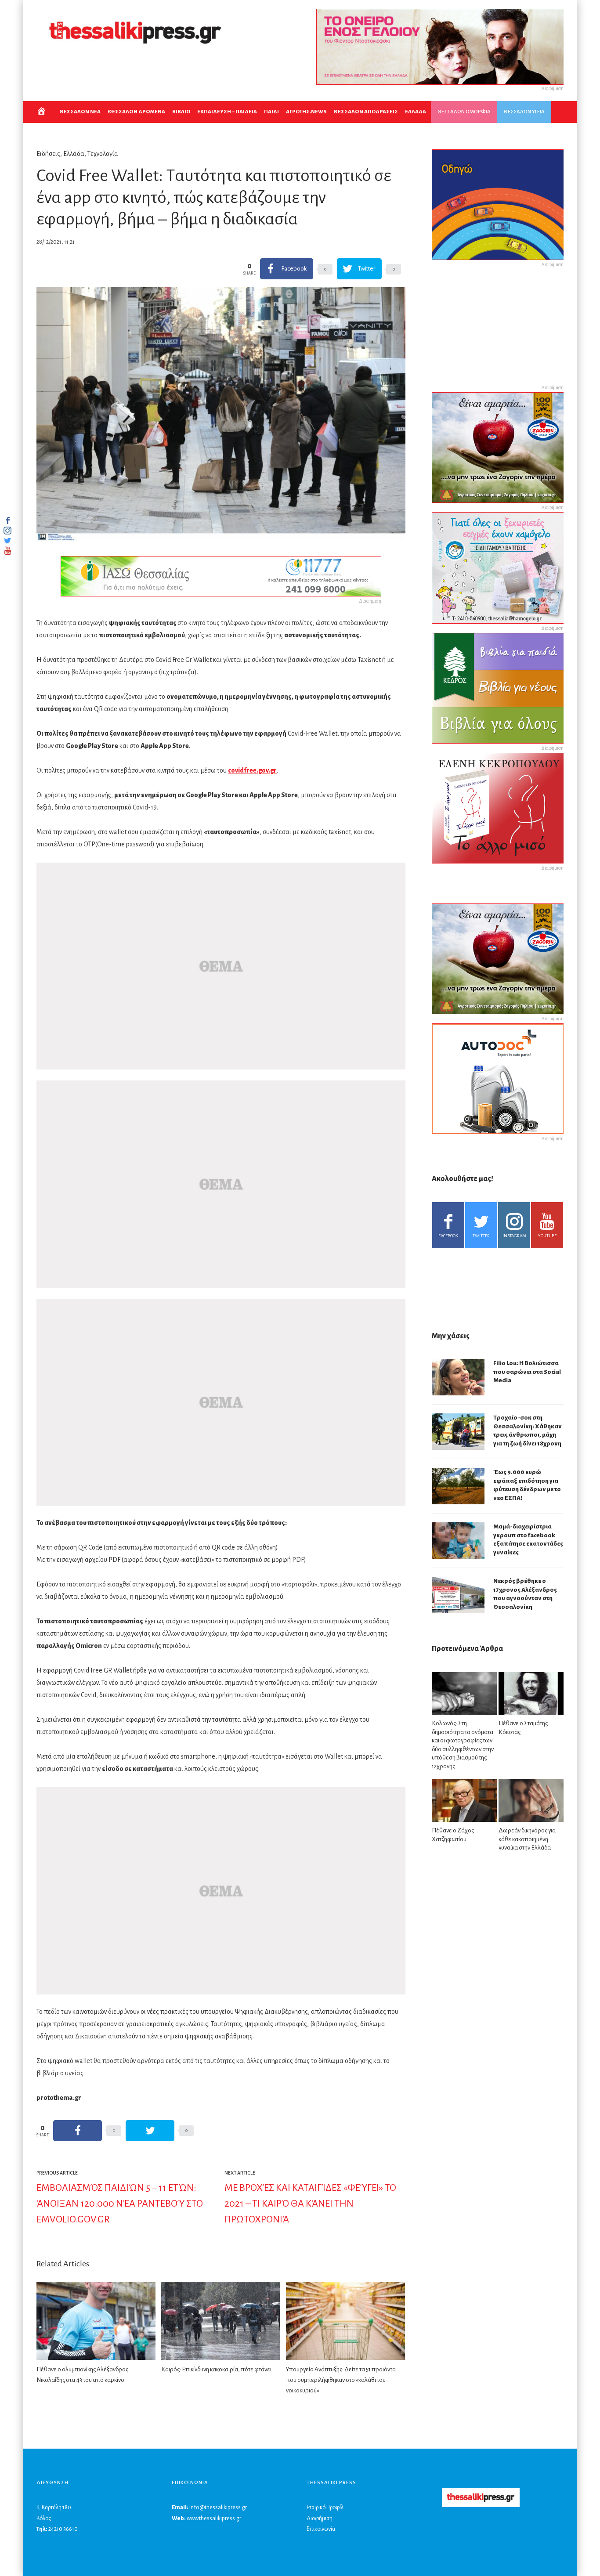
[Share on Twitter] (150, 2131)
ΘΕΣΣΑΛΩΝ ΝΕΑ (80, 112)
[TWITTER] (7, 541)
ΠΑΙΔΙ (271, 112)
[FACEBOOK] (7, 520)
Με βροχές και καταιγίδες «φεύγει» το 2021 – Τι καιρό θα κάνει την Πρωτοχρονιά (310, 2204)
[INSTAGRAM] (7, 531)
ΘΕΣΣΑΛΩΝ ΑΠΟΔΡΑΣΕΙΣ (366, 112)
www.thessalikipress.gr (214, 2518)
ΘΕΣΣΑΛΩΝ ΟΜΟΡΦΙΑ (464, 112)
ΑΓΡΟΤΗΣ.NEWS (306, 112)
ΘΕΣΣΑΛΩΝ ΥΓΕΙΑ (524, 112)
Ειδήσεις (48, 154)
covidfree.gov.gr (252, 770)
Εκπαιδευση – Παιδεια (227, 112)
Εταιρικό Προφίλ (325, 2507)
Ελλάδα (74, 154)
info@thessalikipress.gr (218, 2507)
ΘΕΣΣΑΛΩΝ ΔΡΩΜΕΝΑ (136, 112)
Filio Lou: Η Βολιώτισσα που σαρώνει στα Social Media (527, 1372)
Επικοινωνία (321, 2529)
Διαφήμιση (320, 2518)
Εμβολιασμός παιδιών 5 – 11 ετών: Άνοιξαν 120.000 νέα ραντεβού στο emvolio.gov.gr (120, 2204)
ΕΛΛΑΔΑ (416, 112)
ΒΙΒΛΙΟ (181, 112)
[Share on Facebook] (78, 2131)
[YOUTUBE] (7, 551)
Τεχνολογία (103, 154)
